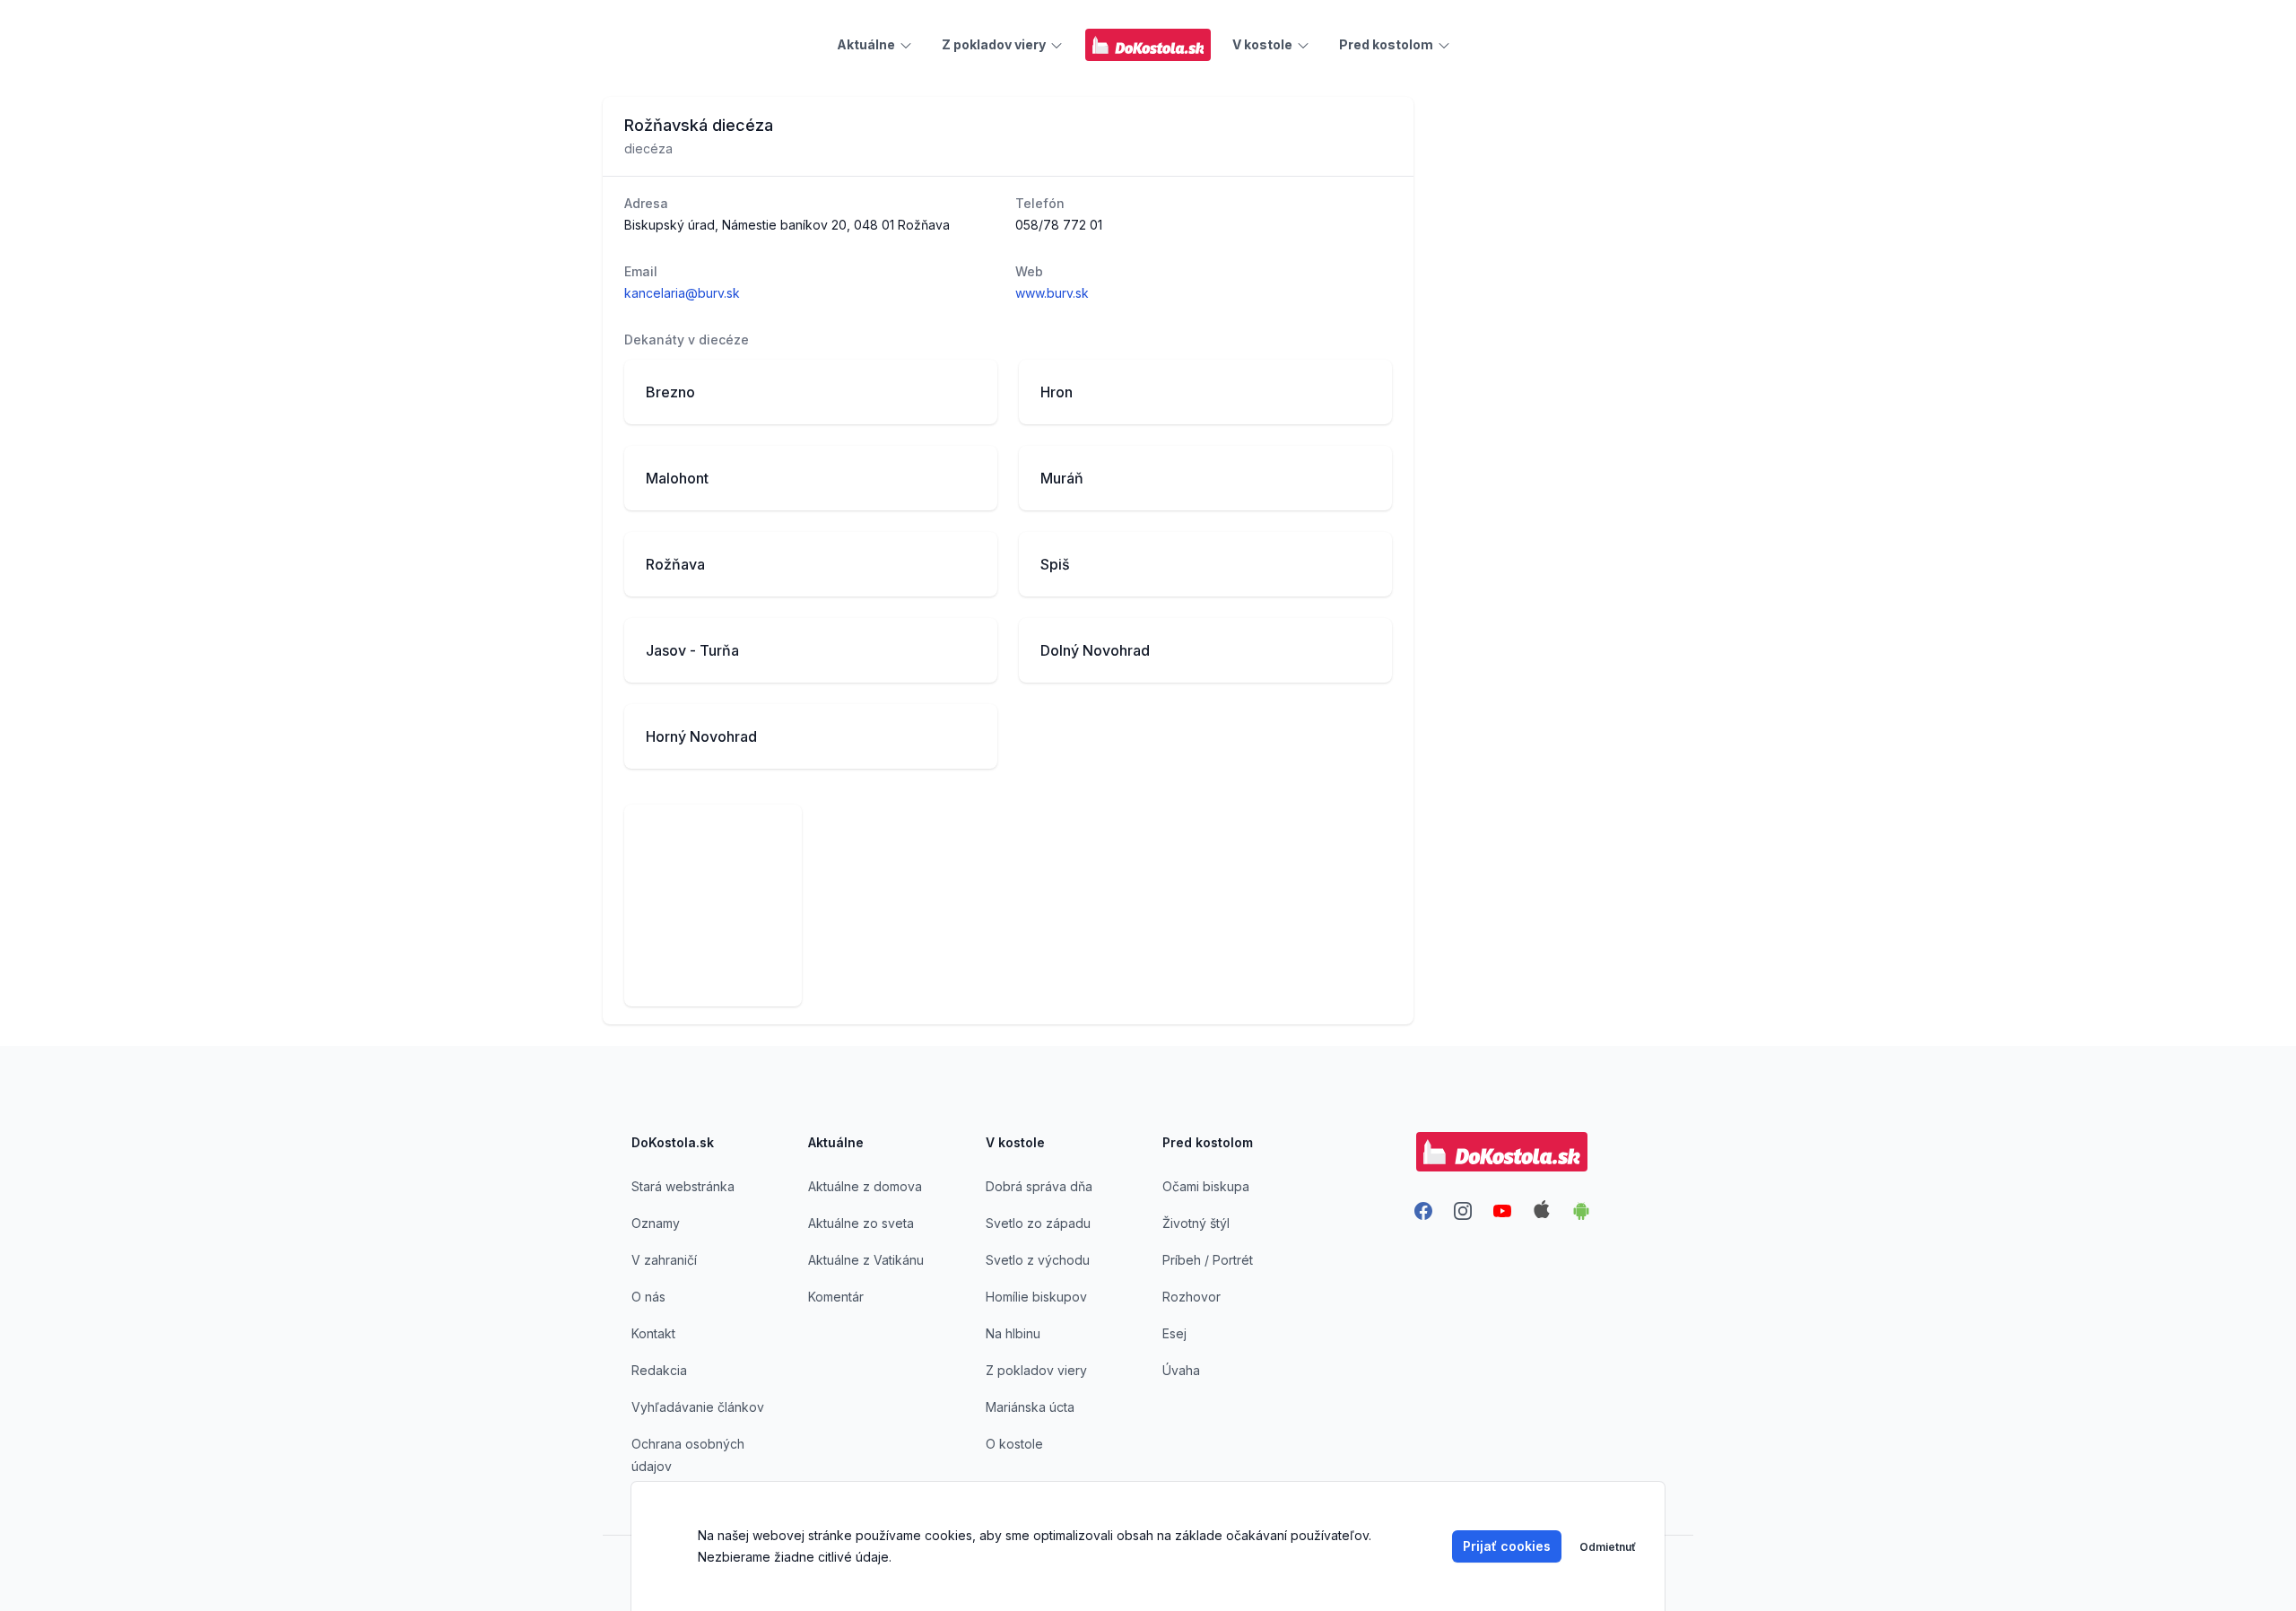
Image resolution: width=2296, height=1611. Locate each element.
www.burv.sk (1052, 293)
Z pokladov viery (1036, 1370)
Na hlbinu (1013, 1333)
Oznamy (656, 1223)
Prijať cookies (1507, 1546)
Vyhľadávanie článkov (698, 1407)
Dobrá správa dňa (1039, 1186)
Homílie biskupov (1036, 1297)
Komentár (836, 1297)
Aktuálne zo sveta (861, 1223)
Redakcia (659, 1370)
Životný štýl (1196, 1223)
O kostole (1014, 1444)
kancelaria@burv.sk (682, 293)
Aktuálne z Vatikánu (866, 1260)
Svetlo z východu (1038, 1260)
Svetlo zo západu (1038, 1223)
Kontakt (653, 1333)
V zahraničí (664, 1260)
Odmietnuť (1608, 1547)
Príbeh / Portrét (1208, 1260)
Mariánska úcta (1030, 1407)
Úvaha (1181, 1370)
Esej (1174, 1333)
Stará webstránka (683, 1186)
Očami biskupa (1206, 1186)
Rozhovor (1191, 1297)
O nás (648, 1297)
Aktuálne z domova (865, 1186)
